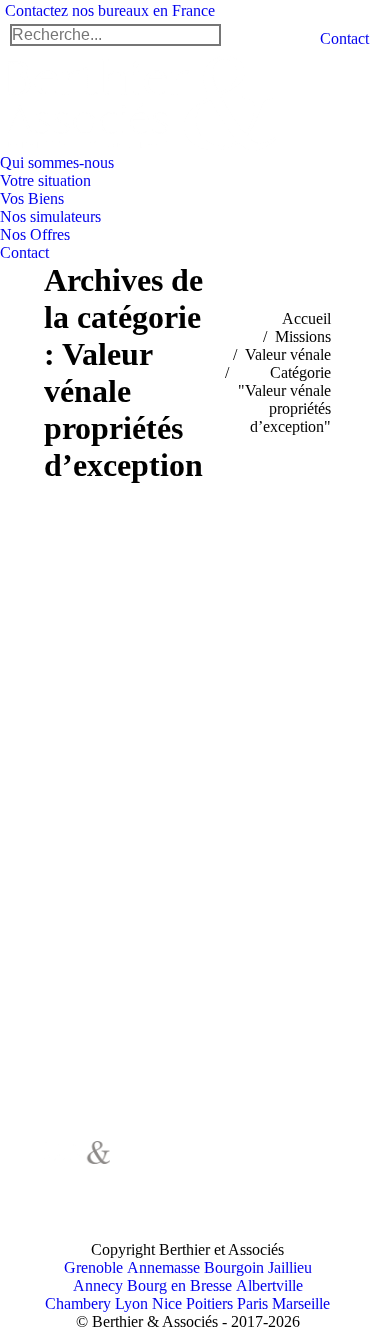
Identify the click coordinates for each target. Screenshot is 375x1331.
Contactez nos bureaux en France (110, 10)
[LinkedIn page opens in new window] (169, 1196)
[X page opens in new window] (199, 1166)
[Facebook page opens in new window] (169, 1166)
